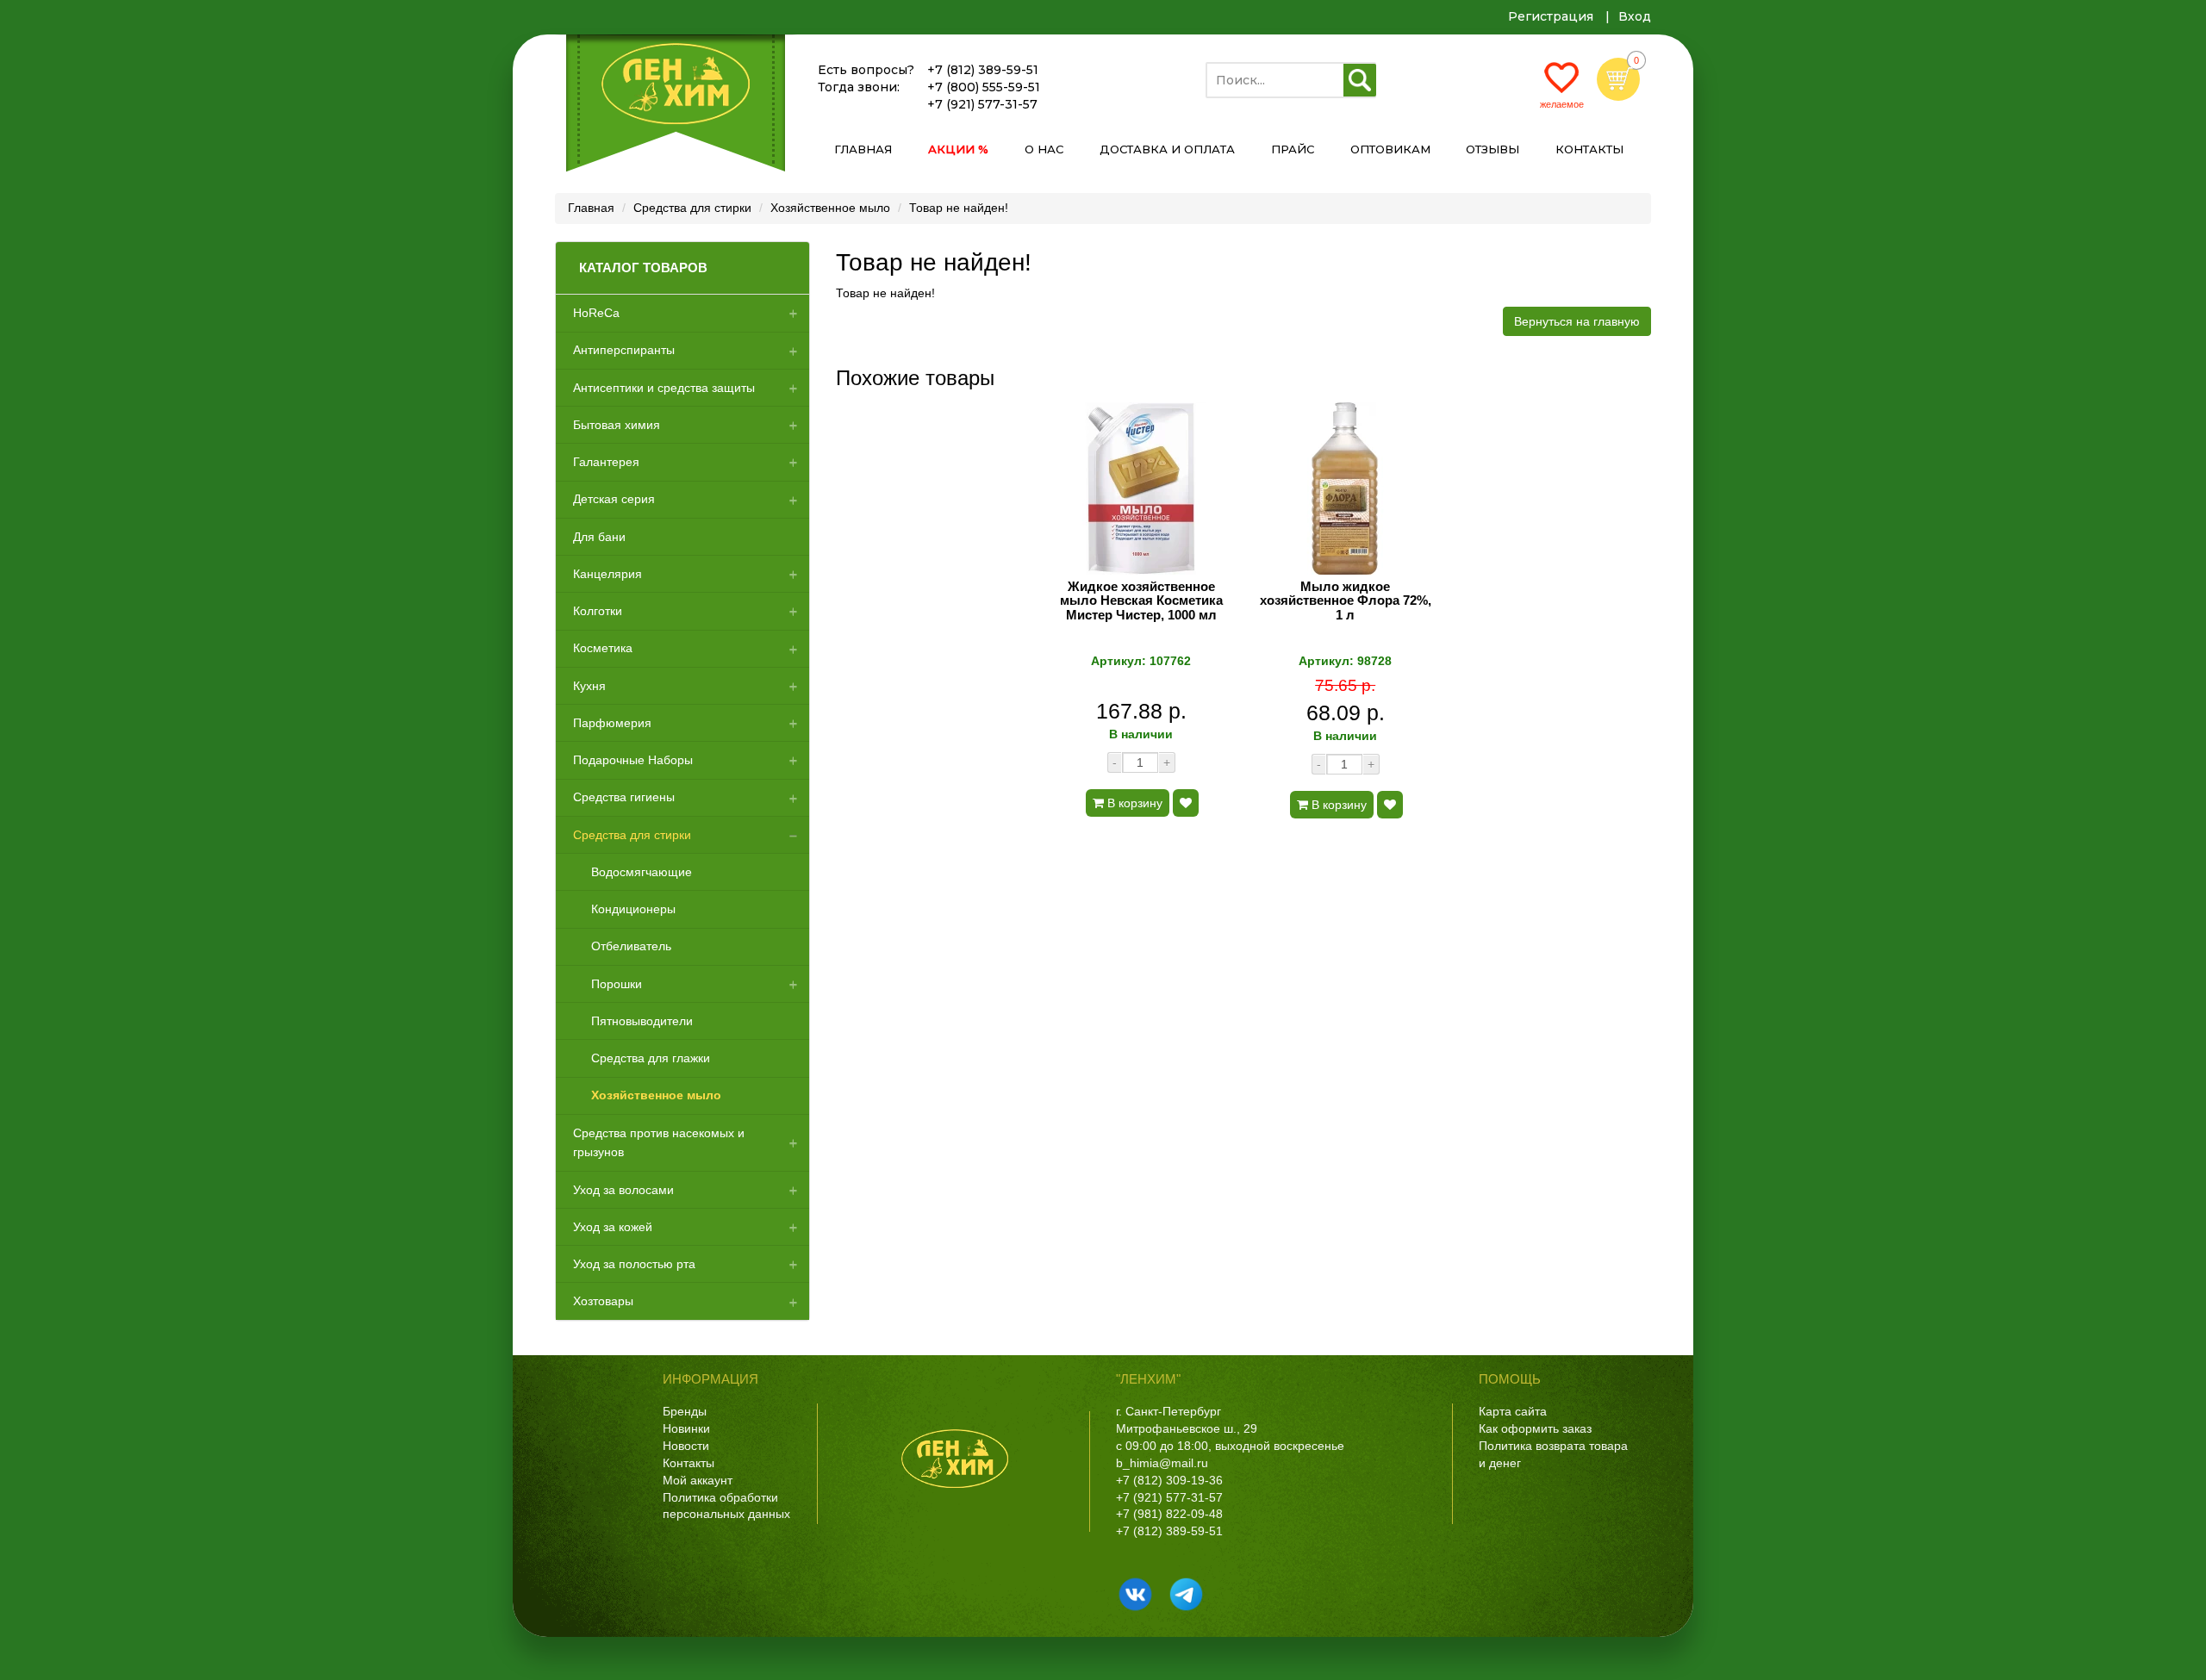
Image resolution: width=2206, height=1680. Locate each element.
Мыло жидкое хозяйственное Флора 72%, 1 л (1346, 601)
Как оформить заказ (1535, 1428)
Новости (686, 1446)
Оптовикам (1390, 149)
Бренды (685, 1411)
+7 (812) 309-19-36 (1169, 1480)
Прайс (1293, 149)
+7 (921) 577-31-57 (982, 104)
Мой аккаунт (698, 1480)
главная (863, 149)
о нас (1044, 149)
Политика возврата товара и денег (1553, 1454)
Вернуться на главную (1577, 321)
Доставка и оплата (1167, 149)
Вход (1635, 16)
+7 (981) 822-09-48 (1169, 1514)
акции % (958, 149)
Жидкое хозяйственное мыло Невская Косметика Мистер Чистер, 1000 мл (1141, 601)
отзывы (1492, 149)
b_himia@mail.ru (1162, 1463)
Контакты (689, 1463)
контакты (1589, 149)
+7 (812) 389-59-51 (983, 70)
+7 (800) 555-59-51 (984, 87)
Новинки (686, 1428)
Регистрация (1551, 16)
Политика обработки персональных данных (726, 1506)
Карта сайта (1513, 1411)
